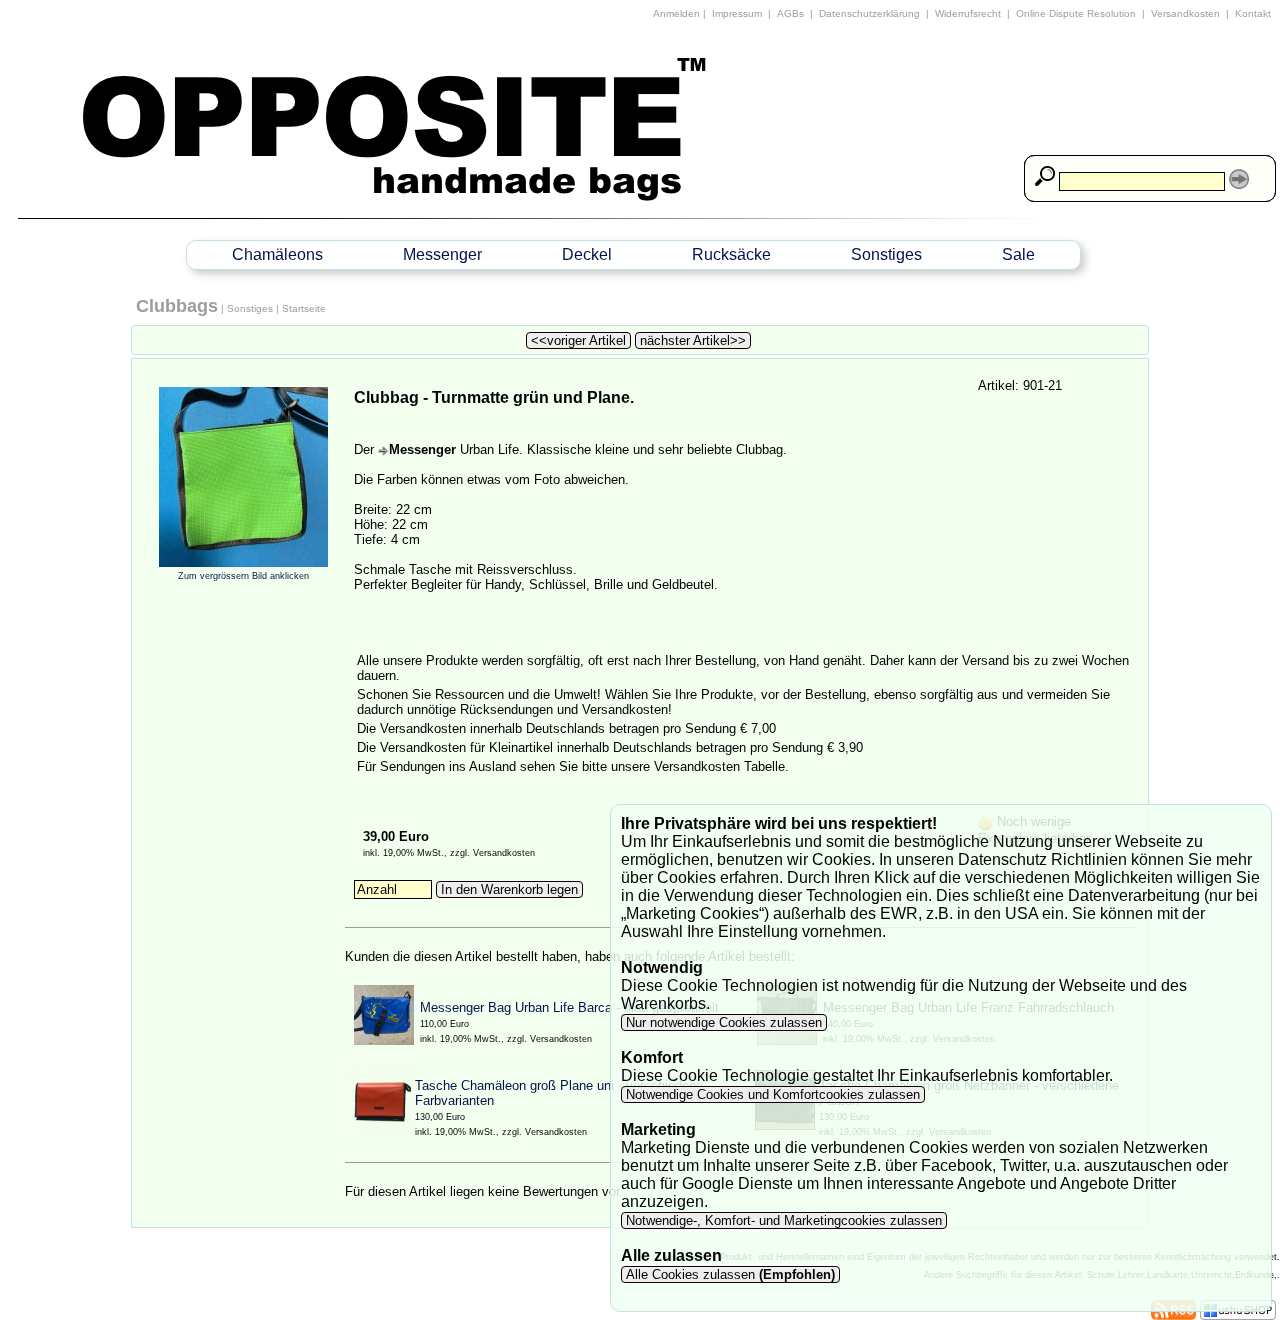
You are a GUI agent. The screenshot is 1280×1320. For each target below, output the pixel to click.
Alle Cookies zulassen (728, 1274)
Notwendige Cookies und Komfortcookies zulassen (773, 1094)
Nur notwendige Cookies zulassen (724, 1022)
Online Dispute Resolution (1076, 13)
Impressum (737, 13)
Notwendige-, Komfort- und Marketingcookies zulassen (784, 1220)
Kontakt (1253, 13)
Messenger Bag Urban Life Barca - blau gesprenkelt (569, 1007)
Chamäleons (277, 254)
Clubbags (177, 306)
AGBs (790, 13)
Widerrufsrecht (968, 13)
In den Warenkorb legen (509, 889)
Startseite (304, 308)
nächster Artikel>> (693, 340)
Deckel (587, 254)
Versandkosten (1185, 13)
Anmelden (676, 13)
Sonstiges (886, 254)
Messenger (442, 254)
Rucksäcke (731, 254)
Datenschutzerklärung (869, 13)
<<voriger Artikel (578, 340)
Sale (1018, 254)
